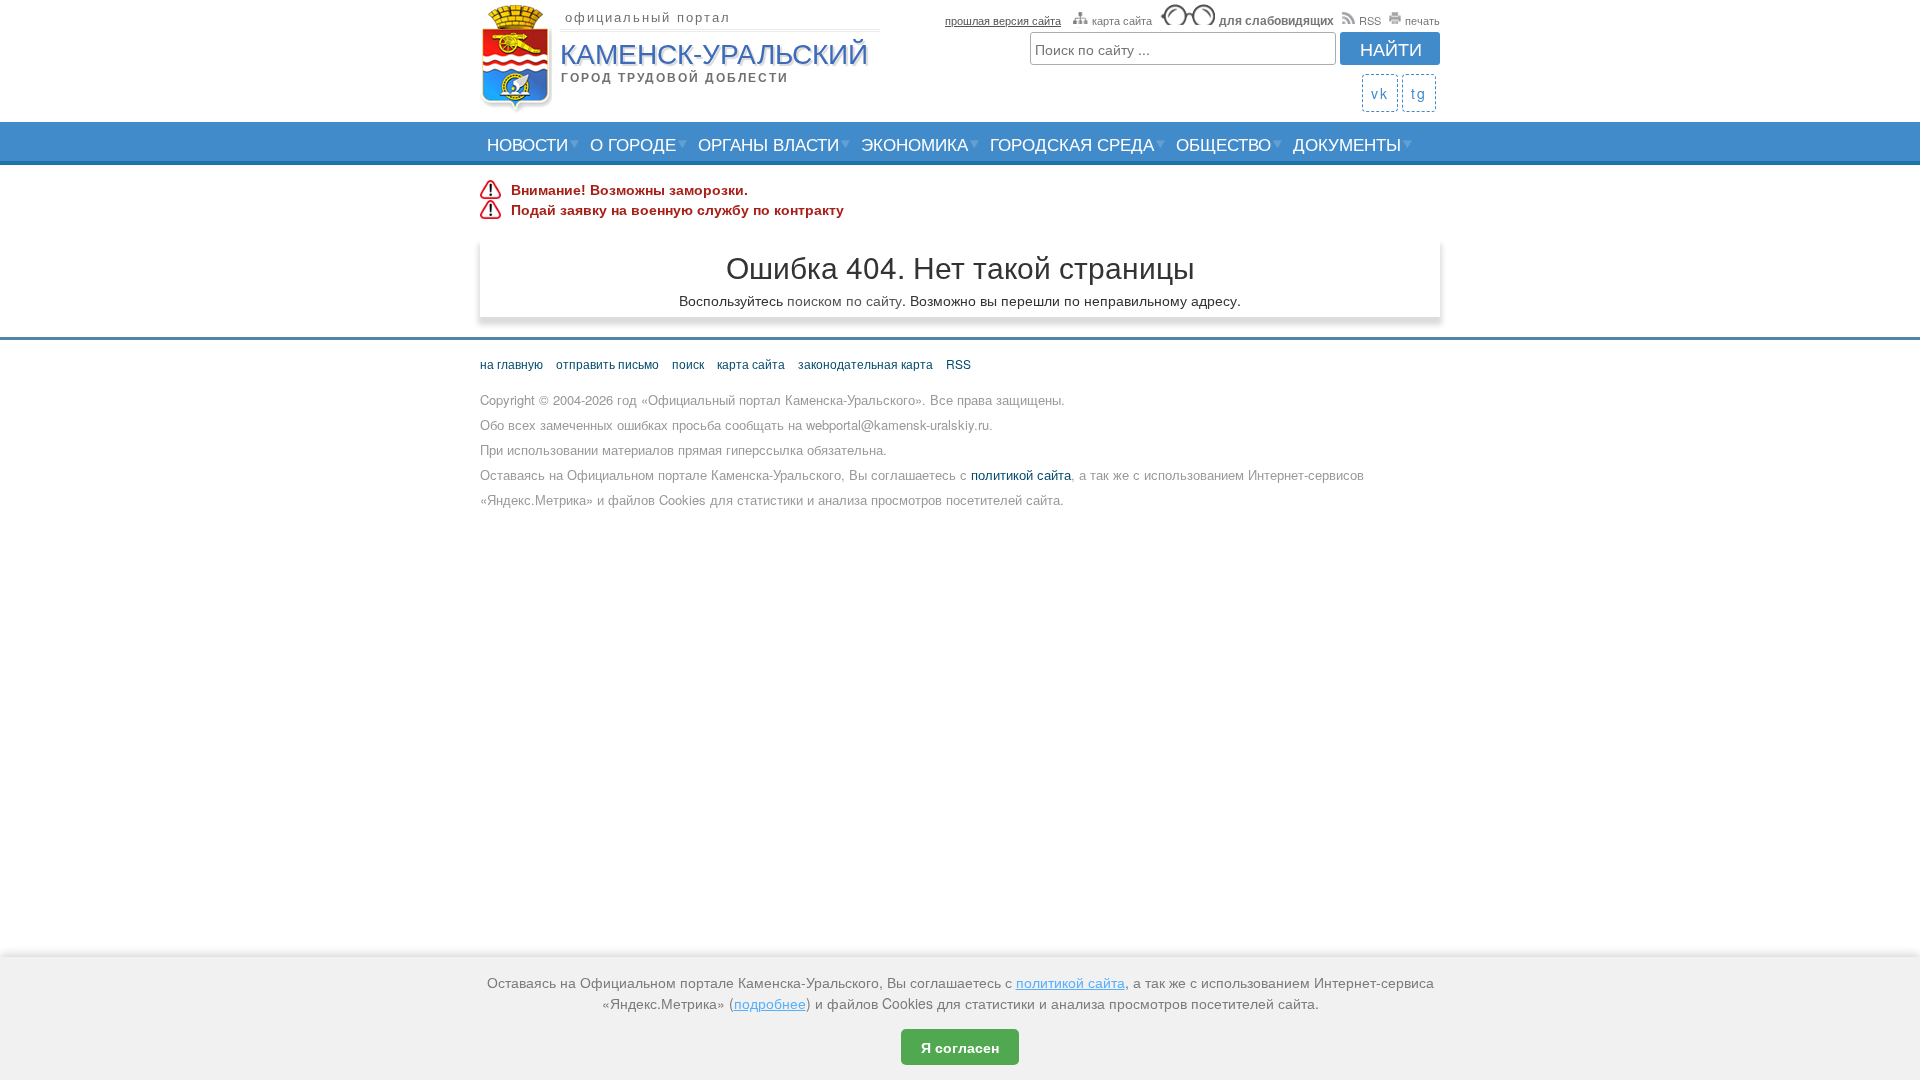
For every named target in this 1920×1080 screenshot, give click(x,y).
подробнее (770, 1003)
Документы (1347, 143)
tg (1419, 93)
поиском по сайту (844, 300)
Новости (527, 143)
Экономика (914, 143)
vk (1380, 93)
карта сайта (1122, 20)
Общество (1223, 143)
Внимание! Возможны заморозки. (629, 190)
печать (1422, 20)
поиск (688, 363)
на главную (511, 363)
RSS (1370, 20)
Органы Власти (768, 143)
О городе (633, 143)
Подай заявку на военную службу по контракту (677, 210)
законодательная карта (865, 363)
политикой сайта (1021, 474)
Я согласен (960, 1047)
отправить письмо (607, 363)
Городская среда (1072, 143)
